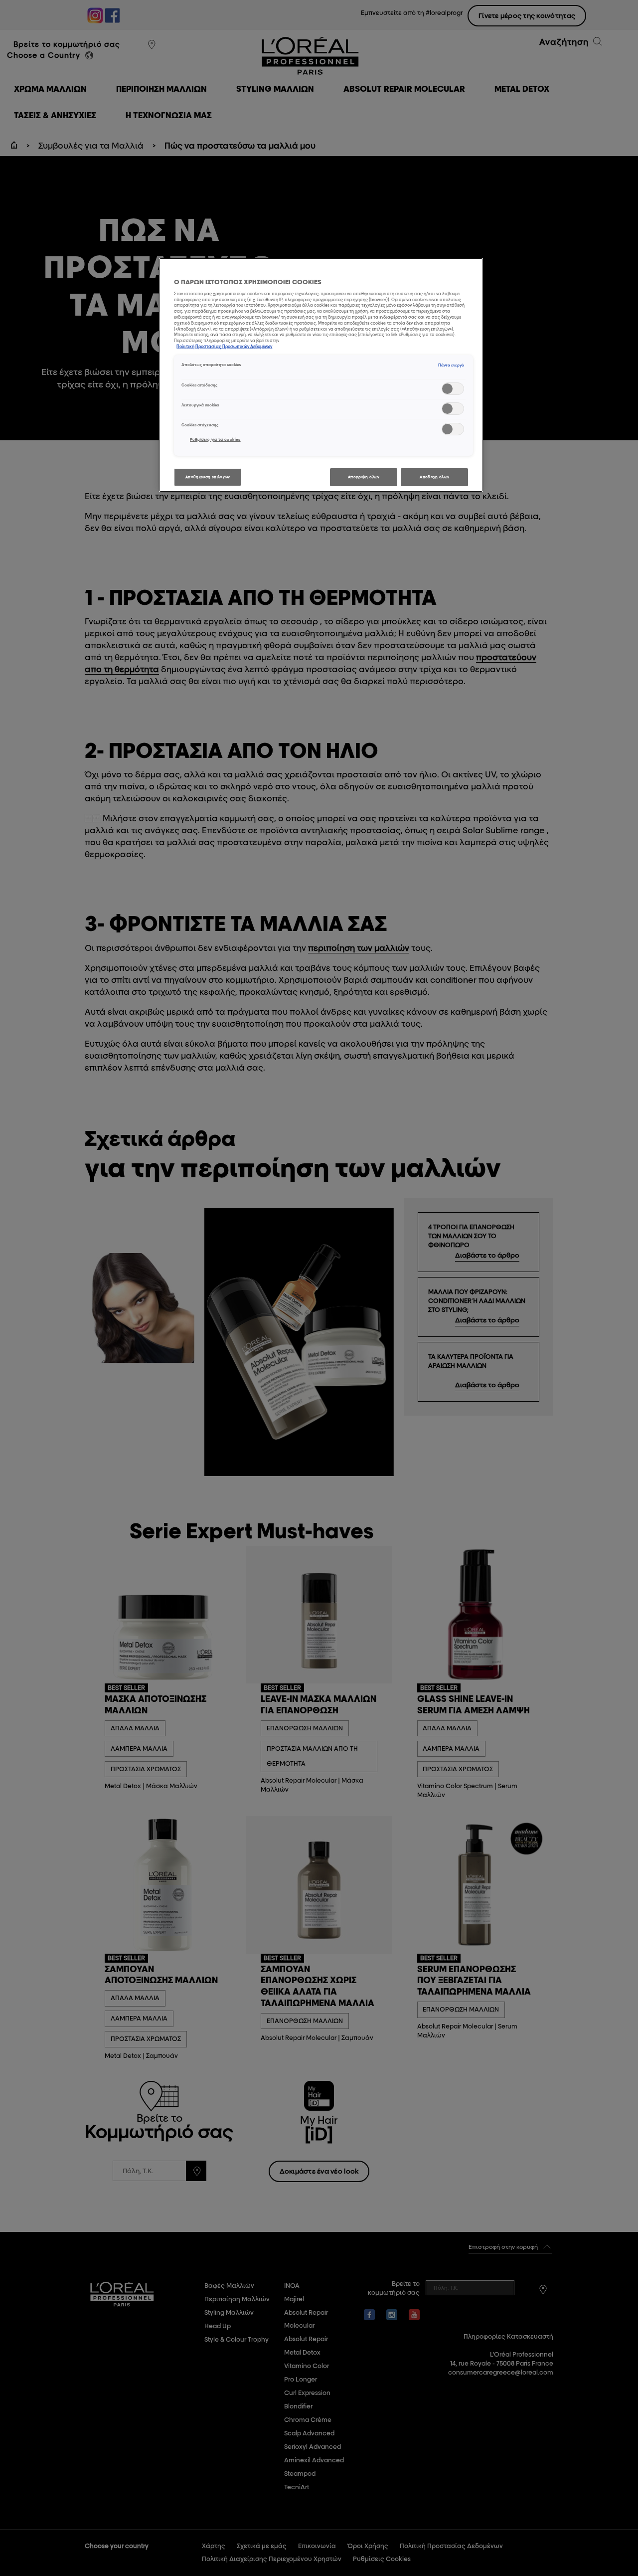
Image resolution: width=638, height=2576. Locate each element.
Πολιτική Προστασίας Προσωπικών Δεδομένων (224, 347)
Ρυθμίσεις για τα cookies (215, 440)
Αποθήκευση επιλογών (208, 477)
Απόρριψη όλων (364, 477)
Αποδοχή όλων (434, 477)
